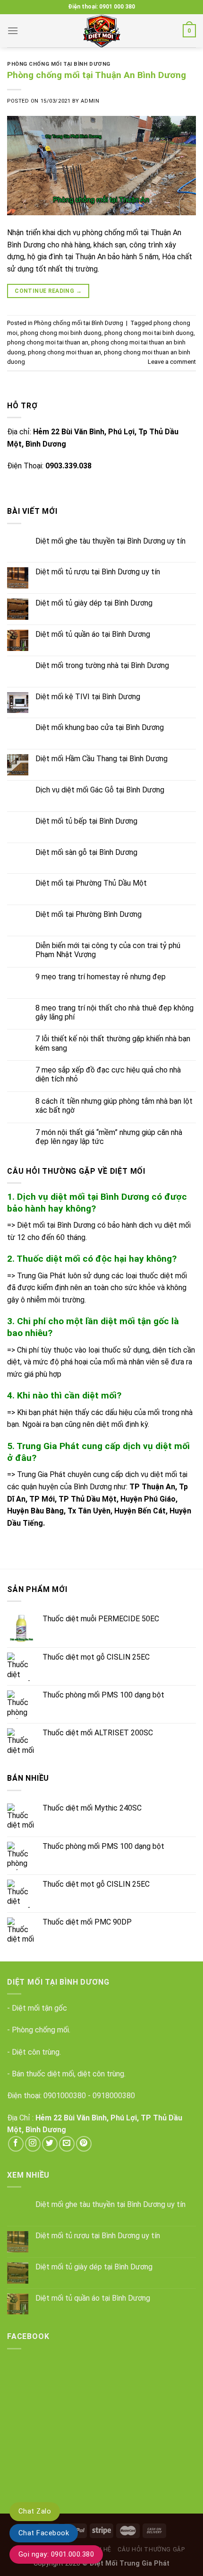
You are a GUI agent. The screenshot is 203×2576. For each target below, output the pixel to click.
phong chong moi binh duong (61, 333)
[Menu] (13, 31)
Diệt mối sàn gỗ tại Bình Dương (86, 852)
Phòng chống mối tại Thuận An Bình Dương (97, 75)
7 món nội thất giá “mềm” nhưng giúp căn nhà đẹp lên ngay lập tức (109, 1137)
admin (90, 101)
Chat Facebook (44, 2533)
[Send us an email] (67, 2144)
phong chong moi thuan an (64, 352)
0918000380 (114, 2096)
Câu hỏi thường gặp (151, 2550)
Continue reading (48, 291)
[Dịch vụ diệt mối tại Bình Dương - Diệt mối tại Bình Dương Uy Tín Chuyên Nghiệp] (101, 31)
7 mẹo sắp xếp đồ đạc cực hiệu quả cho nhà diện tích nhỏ (108, 1074)
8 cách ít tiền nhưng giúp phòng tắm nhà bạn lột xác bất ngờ (114, 1106)
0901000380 (65, 2096)
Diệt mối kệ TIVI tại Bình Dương (88, 697)
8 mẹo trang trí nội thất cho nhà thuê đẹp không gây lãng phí (114, 1012)
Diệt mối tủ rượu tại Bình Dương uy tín (98, 572)
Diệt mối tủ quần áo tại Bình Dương (93, 634)
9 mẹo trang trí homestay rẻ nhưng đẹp (101, 977)
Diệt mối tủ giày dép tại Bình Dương (94, 603)
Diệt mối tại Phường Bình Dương (89, 914)
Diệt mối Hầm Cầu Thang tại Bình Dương (101, 759)
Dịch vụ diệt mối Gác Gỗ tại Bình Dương (100, 790)
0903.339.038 (68, 466)
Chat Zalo (35, 2511)
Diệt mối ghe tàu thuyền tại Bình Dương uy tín (110, 541)
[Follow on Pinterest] (84, 2144)
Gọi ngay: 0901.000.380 (56, 2554)
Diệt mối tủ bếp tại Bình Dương (86, 821)
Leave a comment (172, 362)
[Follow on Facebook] (16, 2144)
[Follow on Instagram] (33, 2144)
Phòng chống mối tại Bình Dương (59, 64)
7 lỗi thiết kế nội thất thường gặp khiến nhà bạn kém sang (113, 1043)
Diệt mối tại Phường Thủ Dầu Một (91, 883)
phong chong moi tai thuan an (48, 342)
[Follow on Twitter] (50, 2144)
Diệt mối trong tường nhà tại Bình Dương (102, 665)
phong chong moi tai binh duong (149, 333)
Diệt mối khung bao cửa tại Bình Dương (100, 727)
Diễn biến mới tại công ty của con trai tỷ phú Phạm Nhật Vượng (108, 950)
